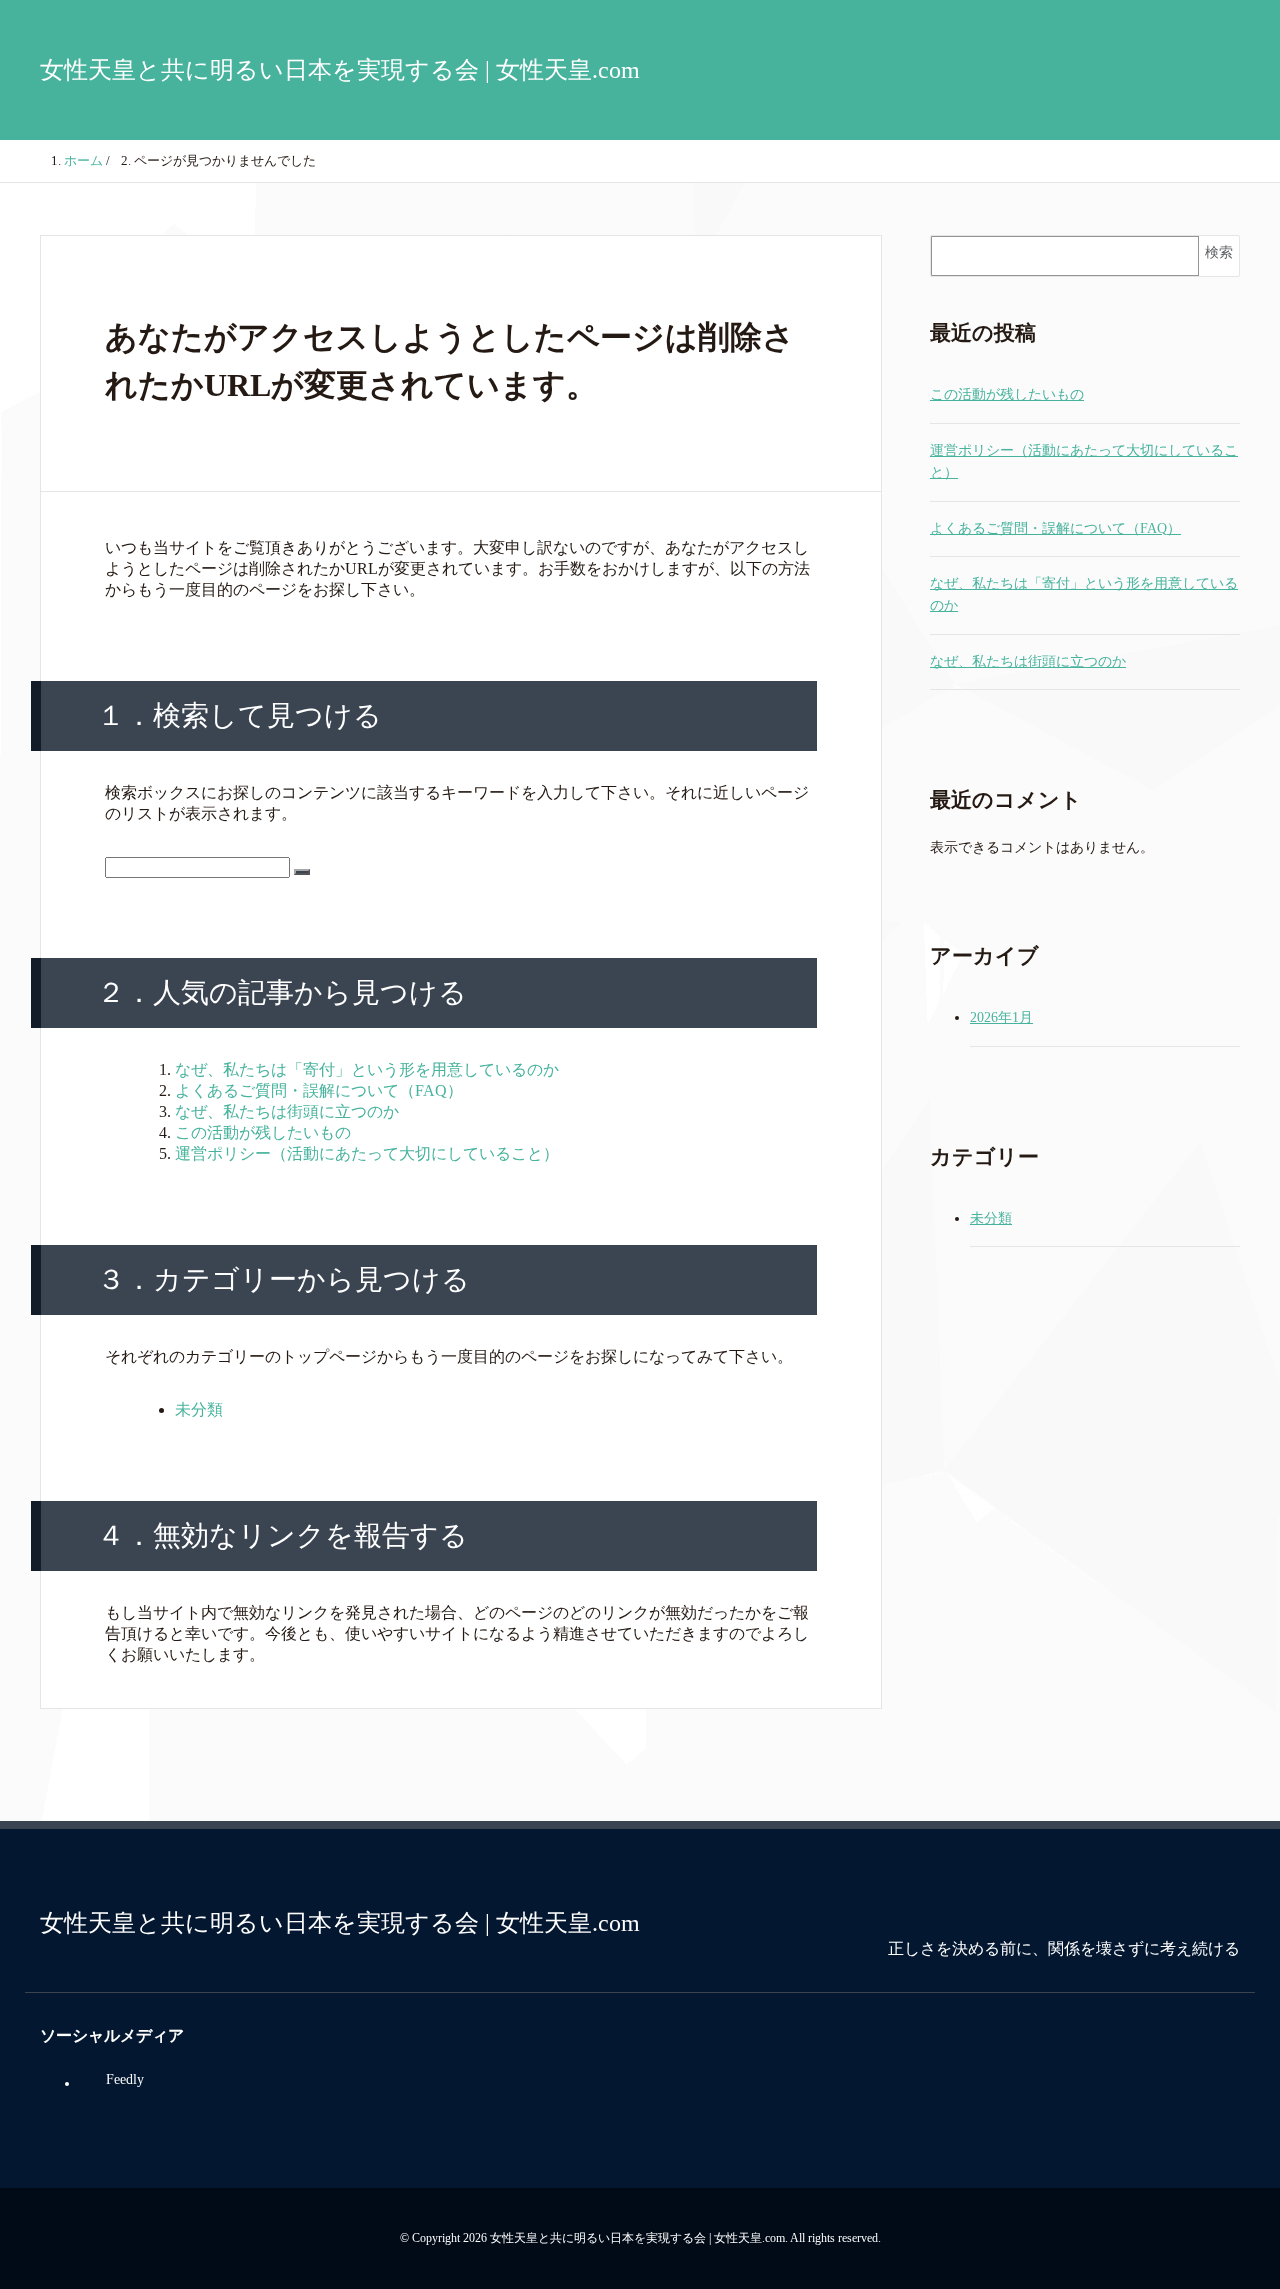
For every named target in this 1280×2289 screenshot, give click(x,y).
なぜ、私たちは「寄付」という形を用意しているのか (367, 1069)
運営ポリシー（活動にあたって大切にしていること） (367, 1153)
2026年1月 (1001, 1017)
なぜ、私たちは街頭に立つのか (287, 1111)
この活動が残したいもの (263, 1132)
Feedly (125, 2079)
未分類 (199, 1409)
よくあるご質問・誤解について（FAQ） (319, 1090)
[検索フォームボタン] (302, 872)
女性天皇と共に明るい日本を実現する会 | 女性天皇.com (340, 70)
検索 (1219, 252)
